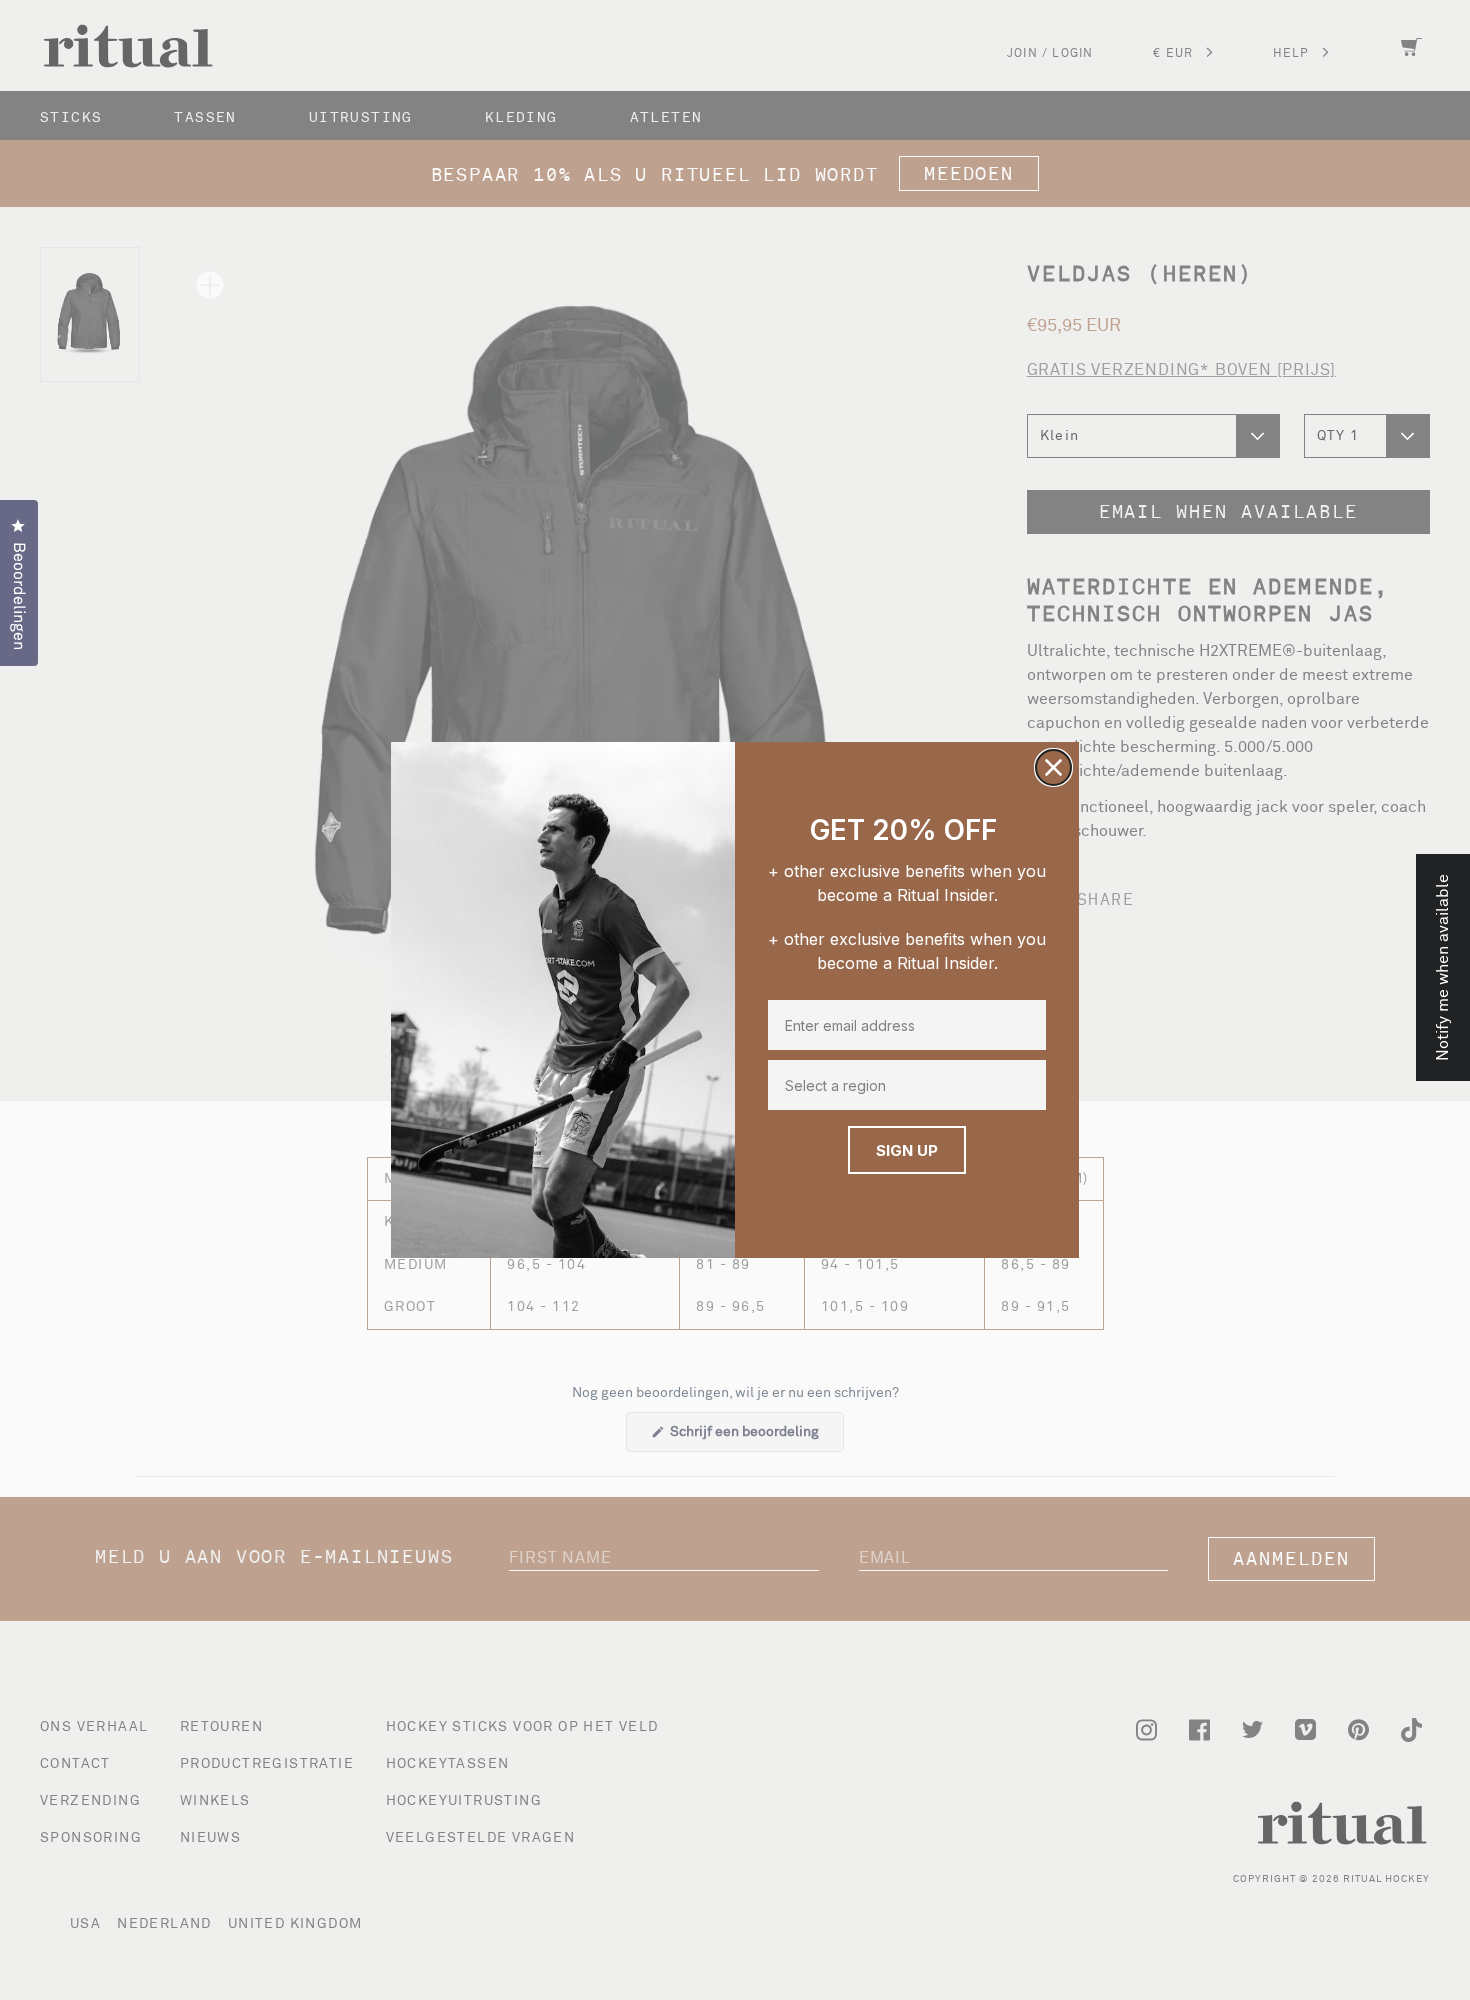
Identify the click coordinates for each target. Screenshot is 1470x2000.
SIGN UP (907, 1150)
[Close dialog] (1053, 767)
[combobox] (903, 1085)
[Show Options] (1029, 1085)
